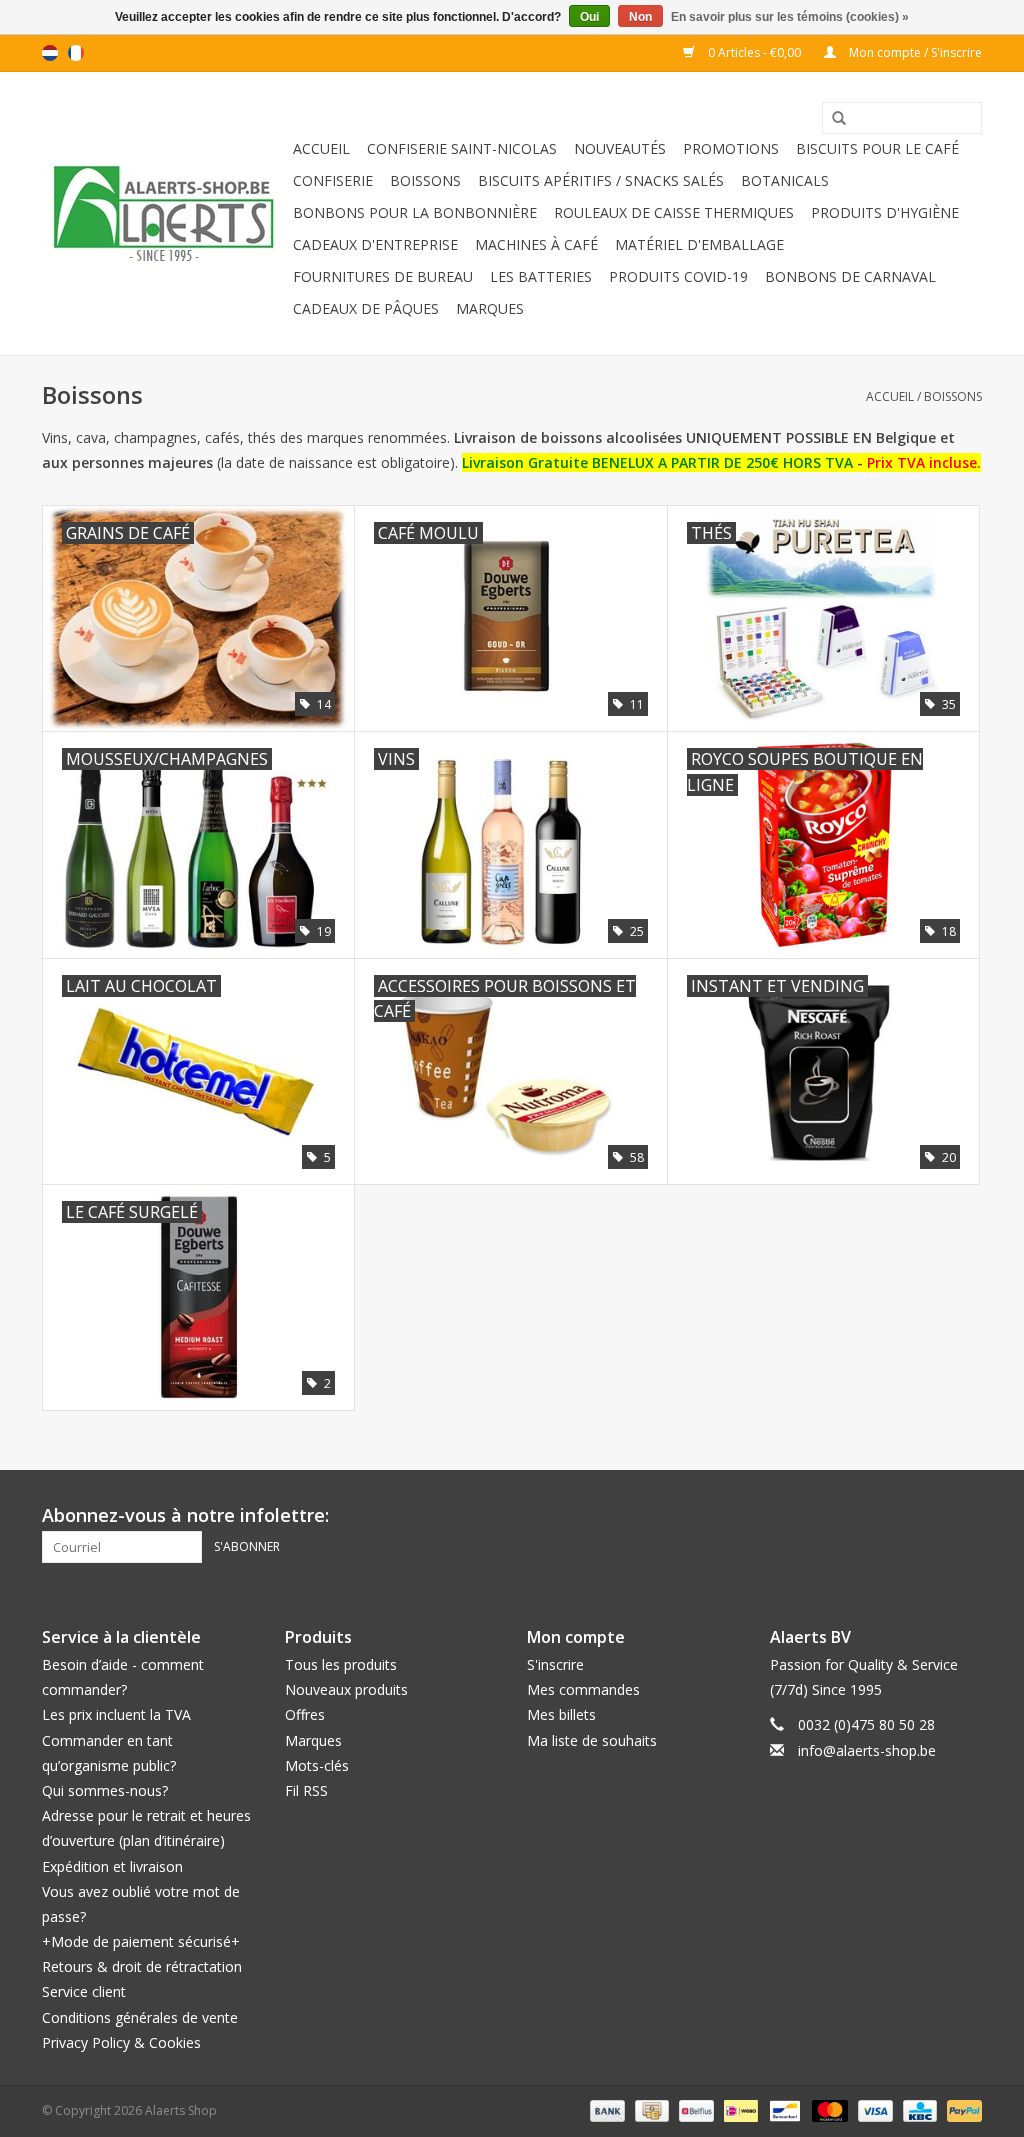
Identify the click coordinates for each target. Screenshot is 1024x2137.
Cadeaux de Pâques (366, 308)
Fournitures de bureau (383, 276)
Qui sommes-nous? (105, 1790)
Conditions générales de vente (140, 2017)
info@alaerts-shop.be (867, 1750)
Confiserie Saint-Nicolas (462, 148)
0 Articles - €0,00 (754, 52)
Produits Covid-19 (678, 276)
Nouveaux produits (346, 1689)
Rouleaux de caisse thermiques (674, 212)
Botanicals (785, 180)
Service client (84, 1991)
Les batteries (541, 276)
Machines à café (536, 244)
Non (640, 17)
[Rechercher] (832, 119)
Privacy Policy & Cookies (121, 2042)
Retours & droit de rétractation (142, 1966)
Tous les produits (341, 1664)
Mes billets (561, 1714)
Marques (490, 308)
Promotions (731, 148)
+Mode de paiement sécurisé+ (141, 1941)
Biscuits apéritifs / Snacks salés (601, 180)
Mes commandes (583, 1689)
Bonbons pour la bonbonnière (415, 212)
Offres (305, 1714)
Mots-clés (317, 1765)
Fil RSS (306, 1790)
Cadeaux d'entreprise (375, 244)
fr (76, 53)
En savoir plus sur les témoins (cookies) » (790, 17)
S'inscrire (555, 1664)
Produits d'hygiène (885, 212)
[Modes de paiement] (605, 2109)
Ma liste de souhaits (592, 1740)
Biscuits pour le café (877, 148)
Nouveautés (620, 148)
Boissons (425, 180)
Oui (589, 17)
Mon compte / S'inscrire (914, 52)
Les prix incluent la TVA (116, 1714)
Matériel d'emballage (699, 244)
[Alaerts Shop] (164, 213)
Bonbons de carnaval (850, 276)
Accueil (321, 148)
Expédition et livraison (112, 1866)
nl (50, 53)
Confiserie (333, 180)
